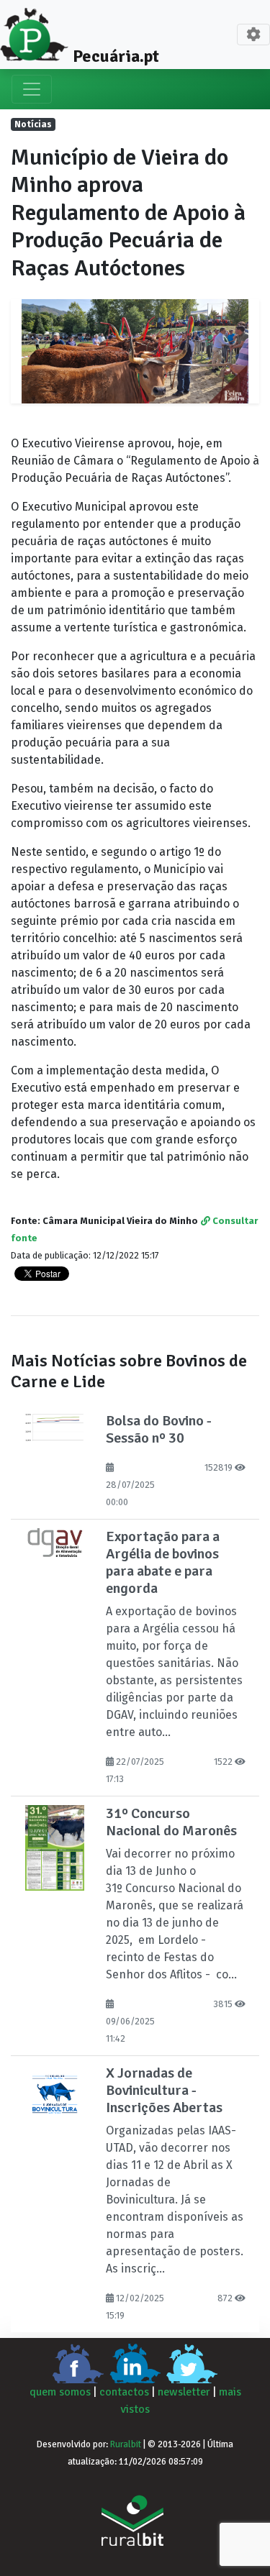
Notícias (33, 124)
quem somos (60, 2392)
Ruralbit (126, 2444)
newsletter (184, 2392)
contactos (124, 2392)
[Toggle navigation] (253, 35)
